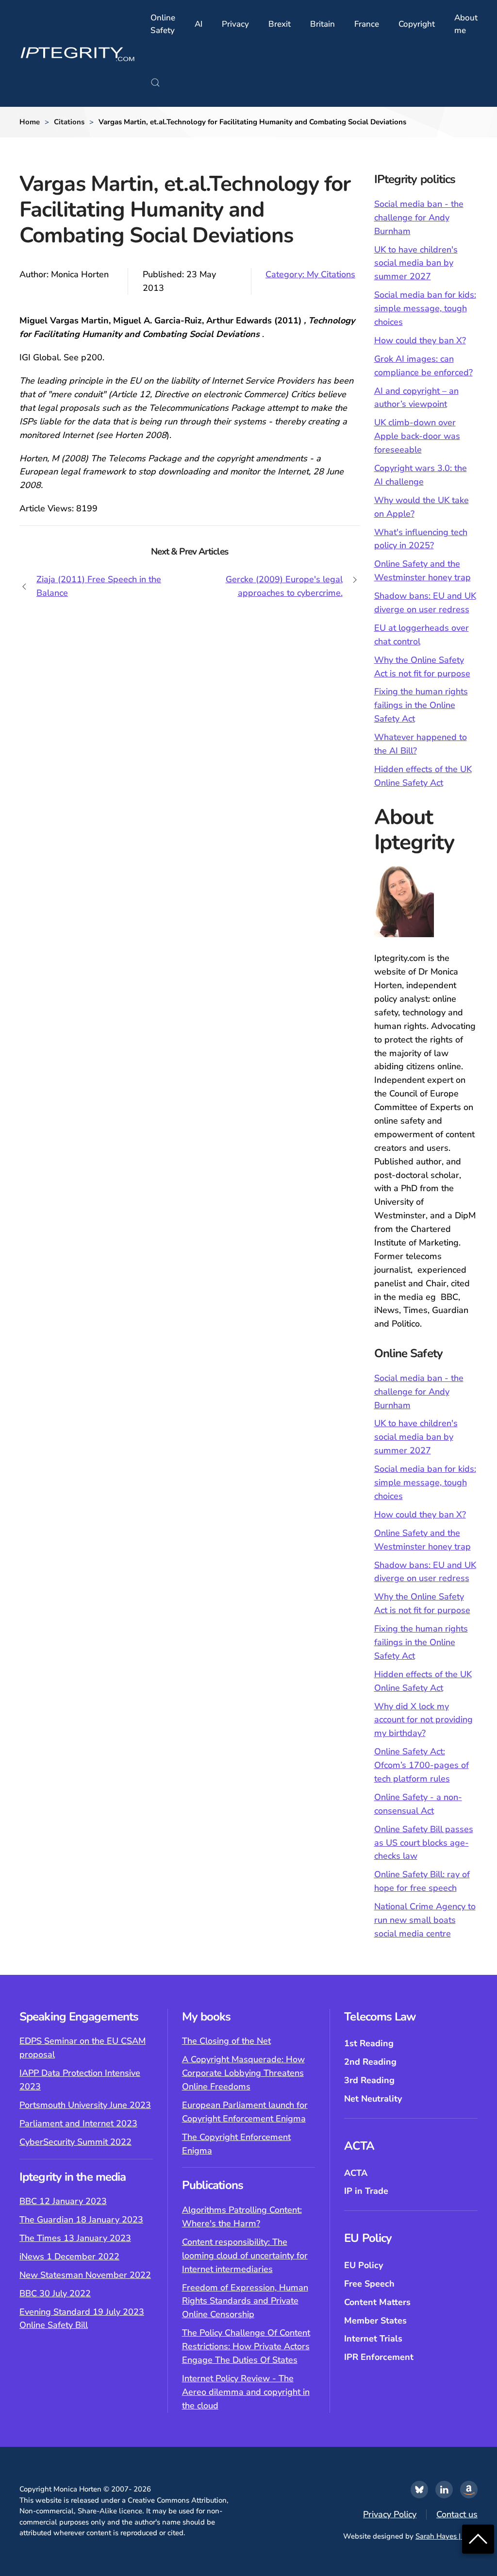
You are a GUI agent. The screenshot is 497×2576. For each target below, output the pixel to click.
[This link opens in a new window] (419, 2490)
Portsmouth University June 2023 (85, 2105)
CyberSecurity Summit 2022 (75, 2142)
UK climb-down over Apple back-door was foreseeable (417, 436)
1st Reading (369, 2043)
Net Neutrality (373, 2099)
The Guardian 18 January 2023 (81, 2220)
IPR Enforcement (379, 2357)
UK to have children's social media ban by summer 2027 (416, 263)
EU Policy (364, 2265)
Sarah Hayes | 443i (447, 2536)
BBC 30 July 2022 (55, 2293)
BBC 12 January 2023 (63, 2201)
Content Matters (377, 2302)
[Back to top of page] (478, 2538)
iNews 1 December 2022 (69, 2256)
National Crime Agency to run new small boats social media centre (425, 1920)
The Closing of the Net (226, 2041)
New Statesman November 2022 (85, 2275)
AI (199, 24)
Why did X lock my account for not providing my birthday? (423, 1720)
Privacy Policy (390, 2514)
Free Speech (369, 2284)
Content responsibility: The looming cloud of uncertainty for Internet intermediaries (245, 2256)
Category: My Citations (310, 274)
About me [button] (466, 24)
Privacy (235, 24)
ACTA (356, 2173)
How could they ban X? (420, 340)
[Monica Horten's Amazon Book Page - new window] (469, 2490)
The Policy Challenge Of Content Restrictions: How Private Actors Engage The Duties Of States (246, 2346)
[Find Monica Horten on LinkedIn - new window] (444, 2490)
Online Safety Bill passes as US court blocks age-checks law (424, 1843)
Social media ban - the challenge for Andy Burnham (419, 218)
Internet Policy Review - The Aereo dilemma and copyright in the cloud (246, 2392)
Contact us (457, 2514)
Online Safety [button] (163, 24)
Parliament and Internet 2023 (78, 2123)
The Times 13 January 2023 (75, 2238)
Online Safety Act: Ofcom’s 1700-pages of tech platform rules (422, 1765)
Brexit (280, 24)
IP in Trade (366, 2191)
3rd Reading (369, 2080)
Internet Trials (373, 2339)
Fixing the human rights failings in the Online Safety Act (421, 705)
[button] (155, 83)
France (367, 24)
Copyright (417, 24)
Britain (323, 24)
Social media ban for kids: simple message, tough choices (425, 308)
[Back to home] (78, 53)
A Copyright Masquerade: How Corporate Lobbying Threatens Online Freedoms (243, 2073)
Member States (375, 2321)
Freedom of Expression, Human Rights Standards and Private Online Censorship (245, 2301)
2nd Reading (370, 2062)
